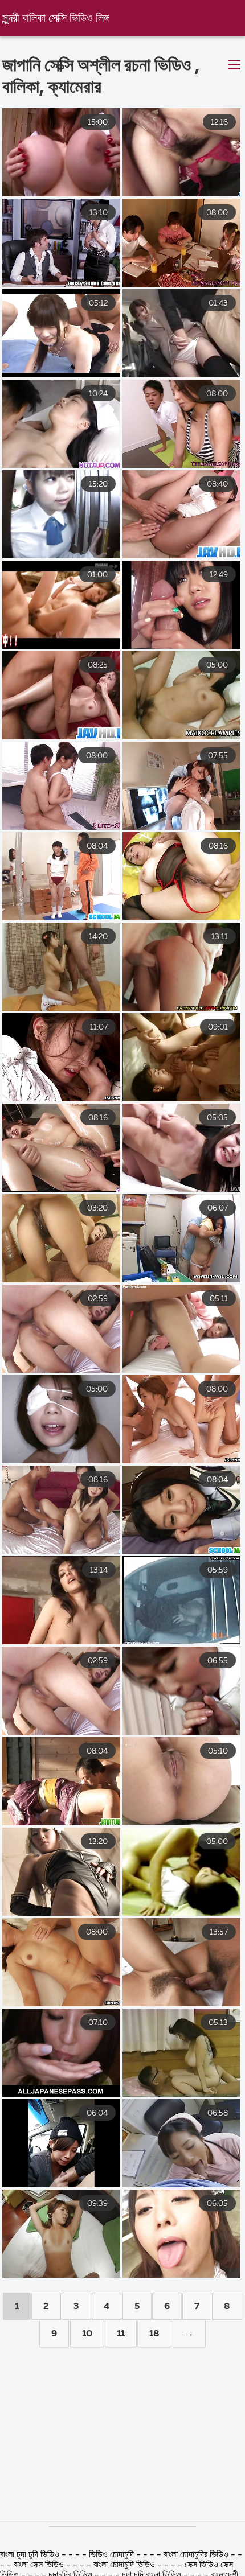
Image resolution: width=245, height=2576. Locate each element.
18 (154, 2334)
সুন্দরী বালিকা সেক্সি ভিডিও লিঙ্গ (56, 18)
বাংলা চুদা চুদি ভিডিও (30, 2555)
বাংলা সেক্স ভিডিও (40, 2565)
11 (121, 2334)
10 (87, 2334)
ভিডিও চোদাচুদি (113, 2555)
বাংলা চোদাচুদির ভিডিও (197, 2555)
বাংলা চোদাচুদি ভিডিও (125, 2565)
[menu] (234, 65)
